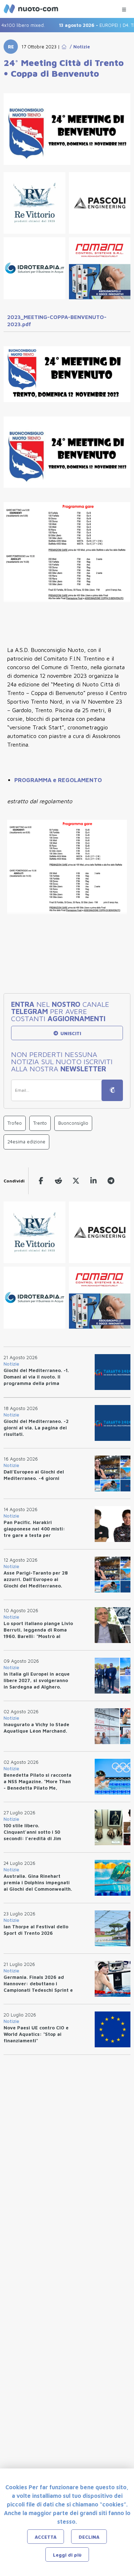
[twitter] (76, 1181)
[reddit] (58, 1181)
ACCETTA (46, 2537)
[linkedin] (93, 1181)
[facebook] (41, 1181)
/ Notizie (78, 47)
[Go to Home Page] (64, 47)
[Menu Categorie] (124, 8)
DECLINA (89, 2537)
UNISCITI (70, 1033)
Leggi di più (67, 2555)
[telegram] (111, 1181)
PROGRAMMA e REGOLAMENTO (58, 780)
